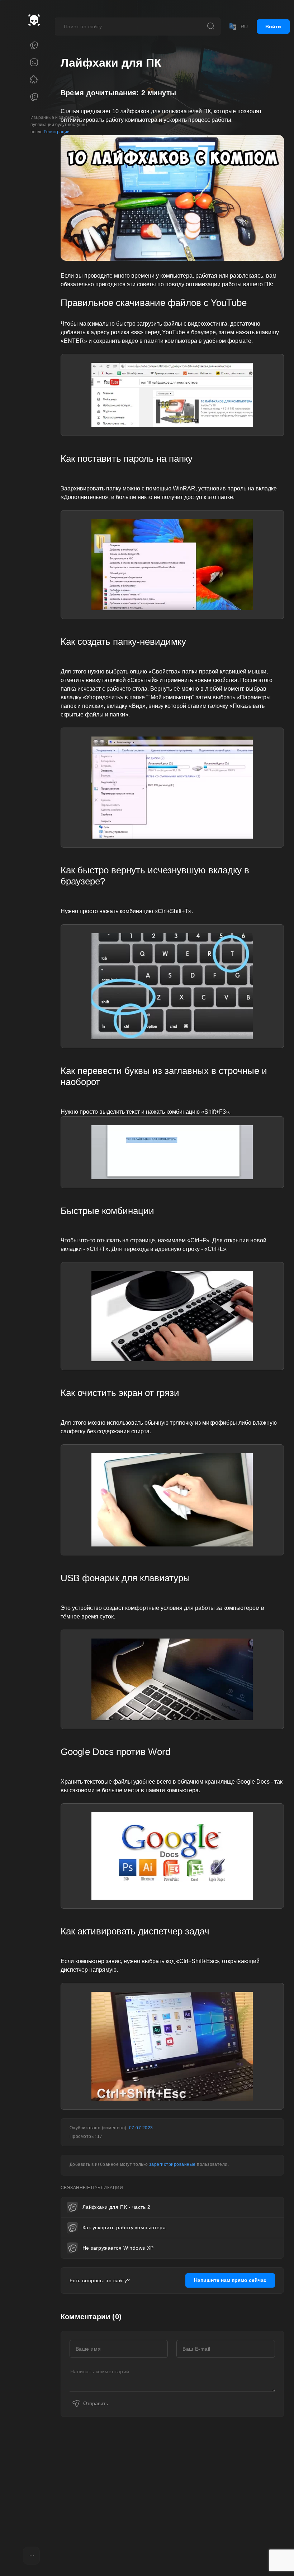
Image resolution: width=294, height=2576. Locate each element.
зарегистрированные (172, 2164)
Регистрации (57, 132)
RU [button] (244, 27)
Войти (273, 27)
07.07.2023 (141, 2128)
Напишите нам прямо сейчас (230, 2280)
